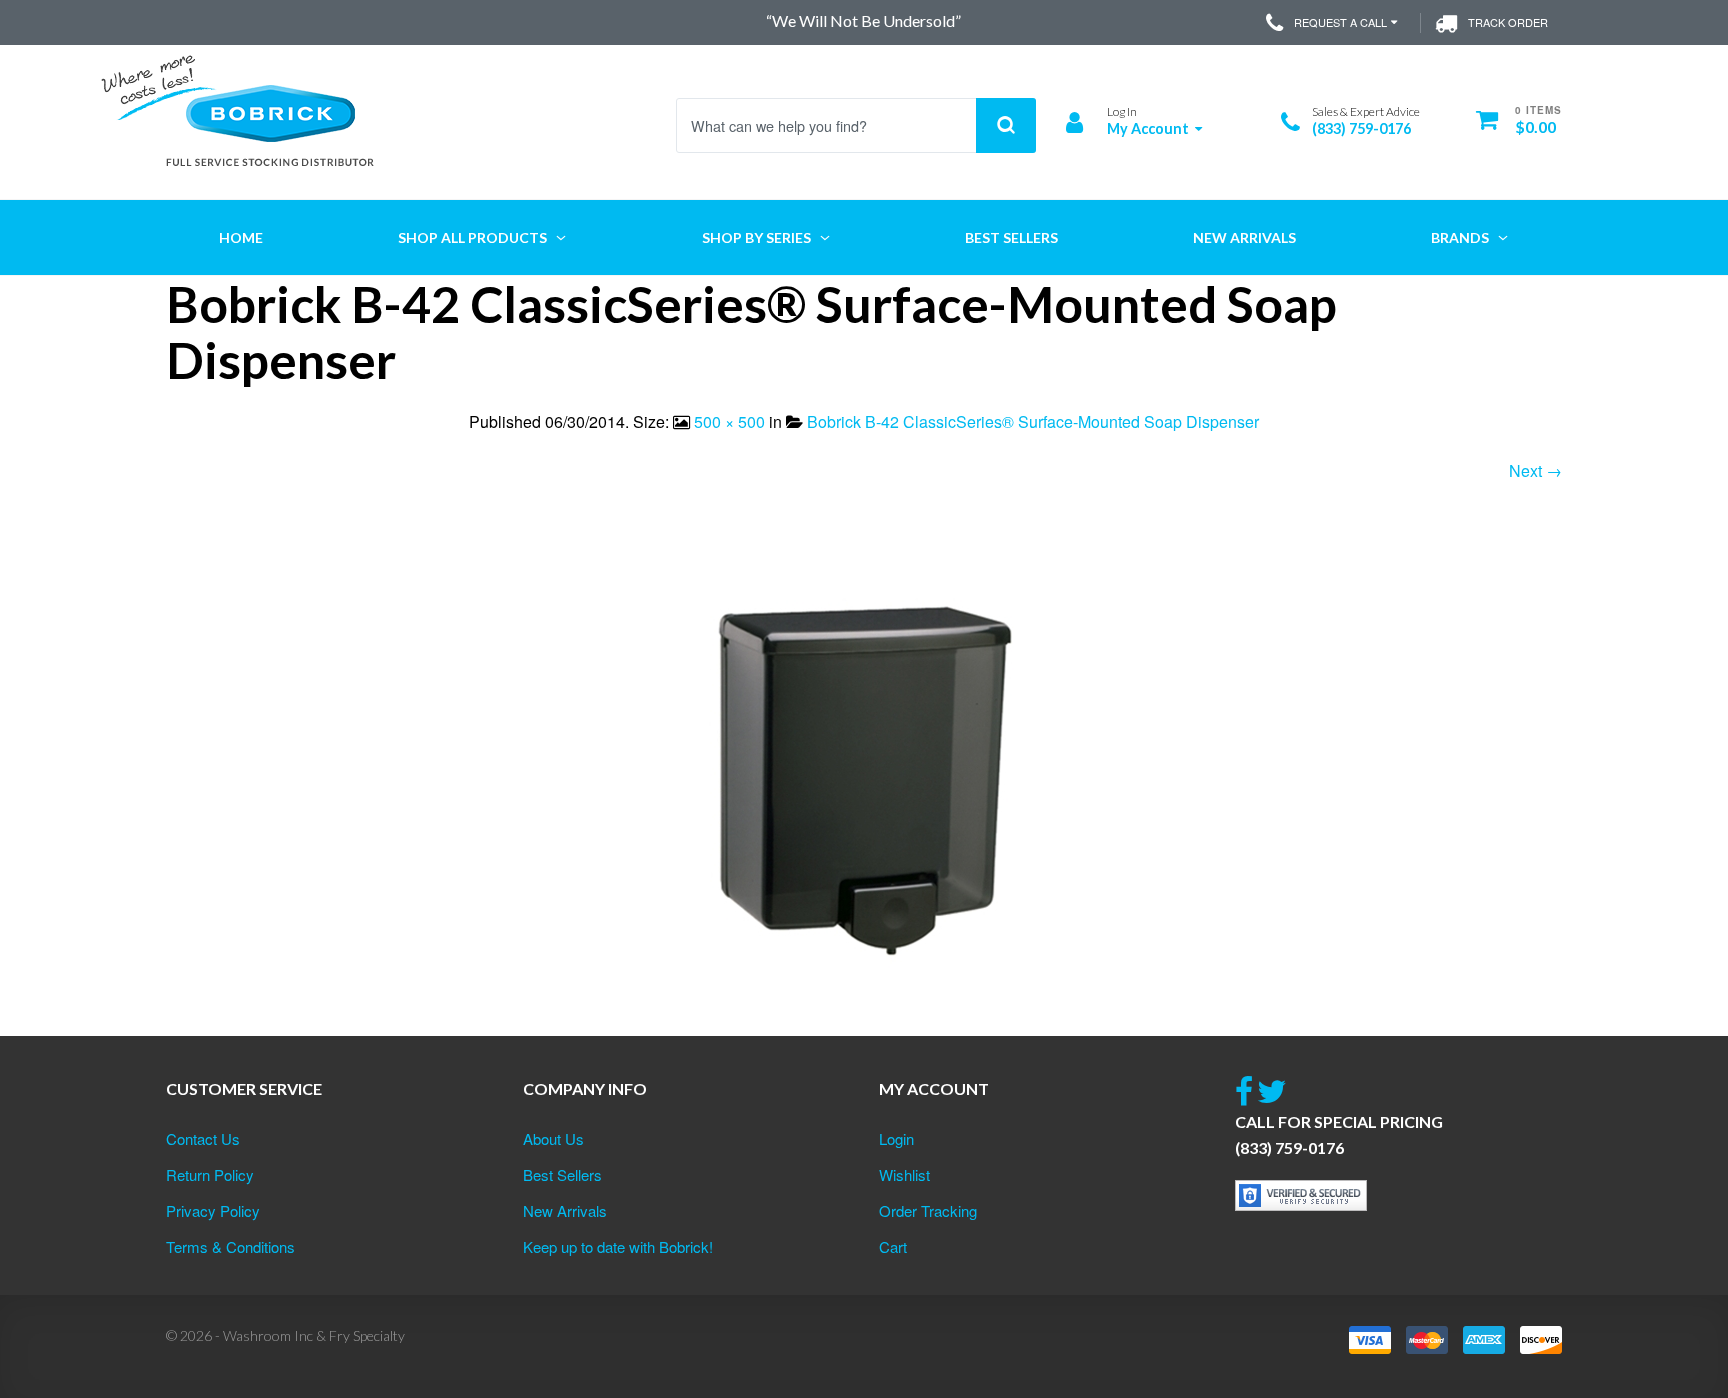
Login (896, 1138)
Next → (1535, 470)
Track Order (1508, 22)
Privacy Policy (213, 1210)
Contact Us (203, 1138)
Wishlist (904, 1174)
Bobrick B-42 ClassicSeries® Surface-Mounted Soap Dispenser (1033, 421)
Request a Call (1340, 22)
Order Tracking (928, 1210)
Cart (893, 1246)
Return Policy (210, 1174)
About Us (553, 1138)
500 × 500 (729, 421)
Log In (1122, 111)
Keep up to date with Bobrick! (618, 1246)
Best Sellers (562, 1174)
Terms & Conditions (230, 1246)
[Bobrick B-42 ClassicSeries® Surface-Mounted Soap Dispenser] (864, 783)
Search (1006, 125)
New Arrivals (565, 1210)
